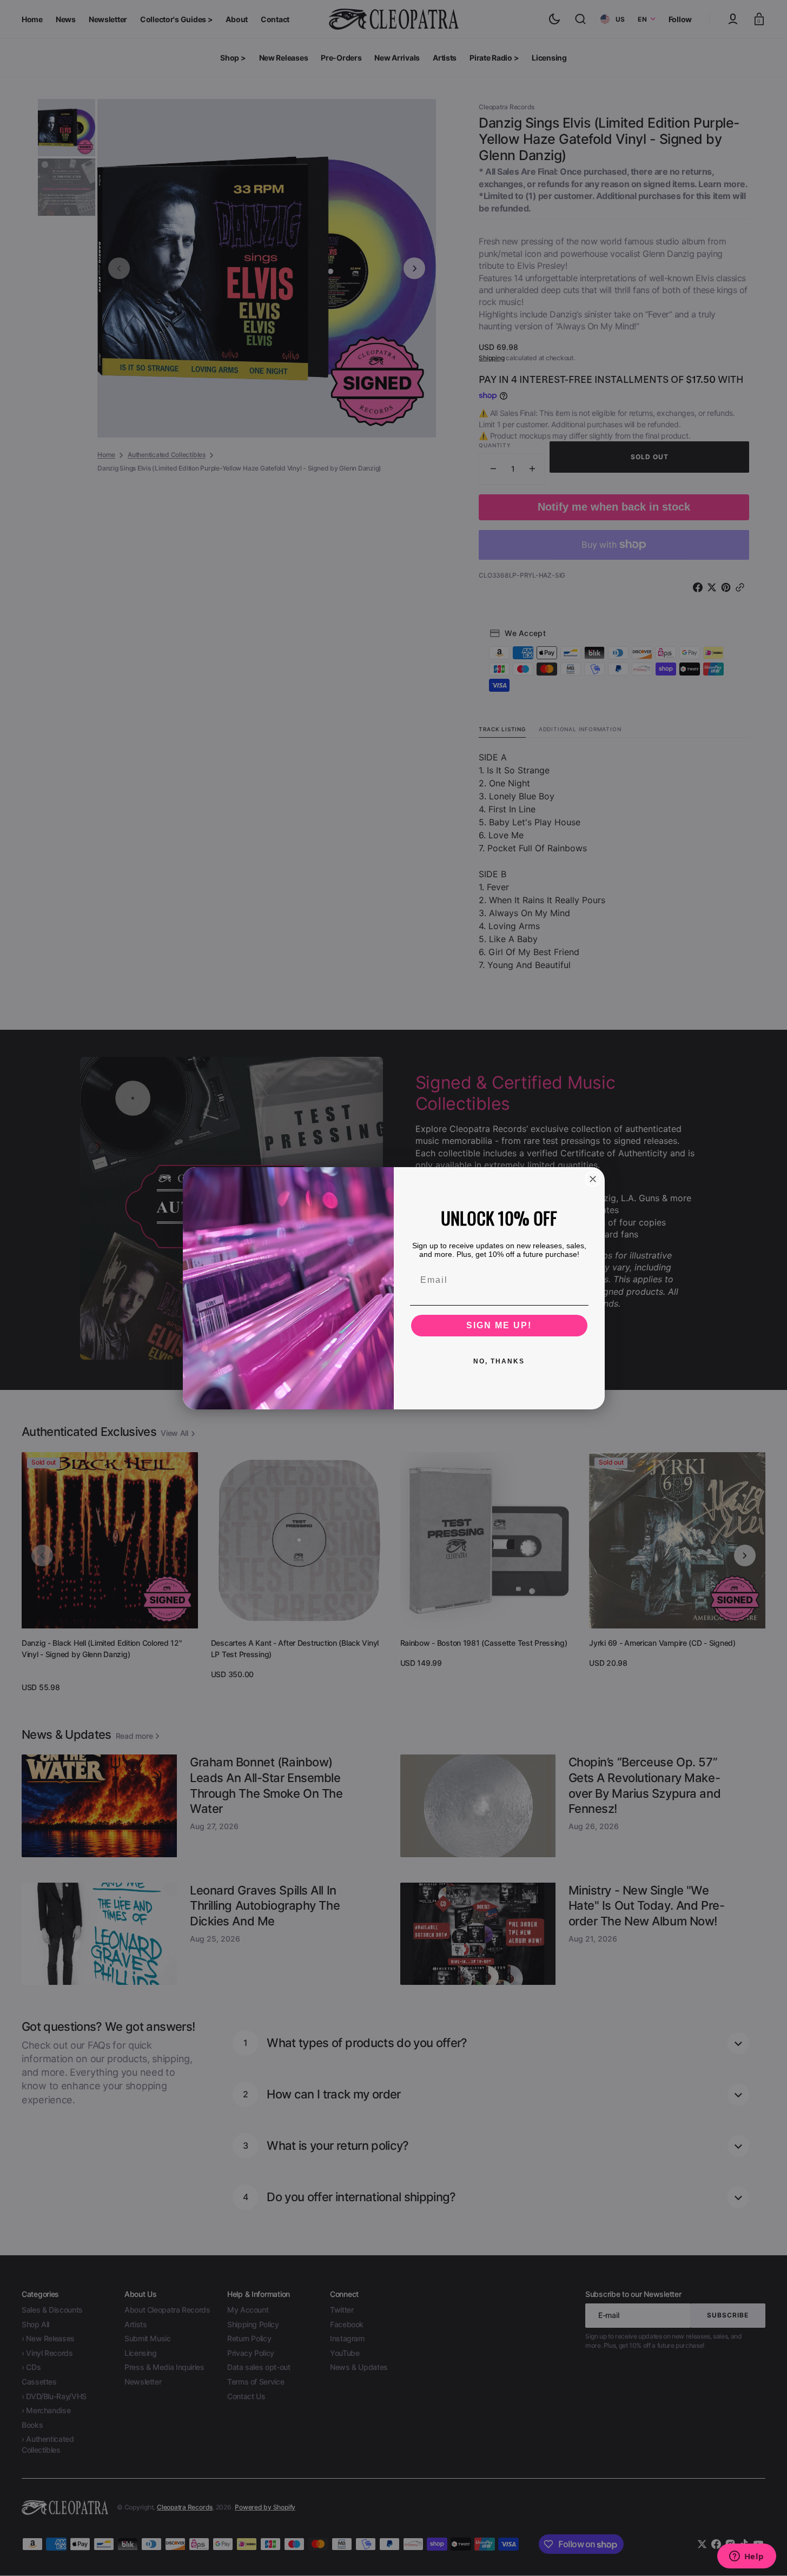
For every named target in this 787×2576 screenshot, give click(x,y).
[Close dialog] (593, 1179)
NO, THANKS (499, 1361)
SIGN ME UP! (499, 1325)
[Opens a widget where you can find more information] (746, 2557)
